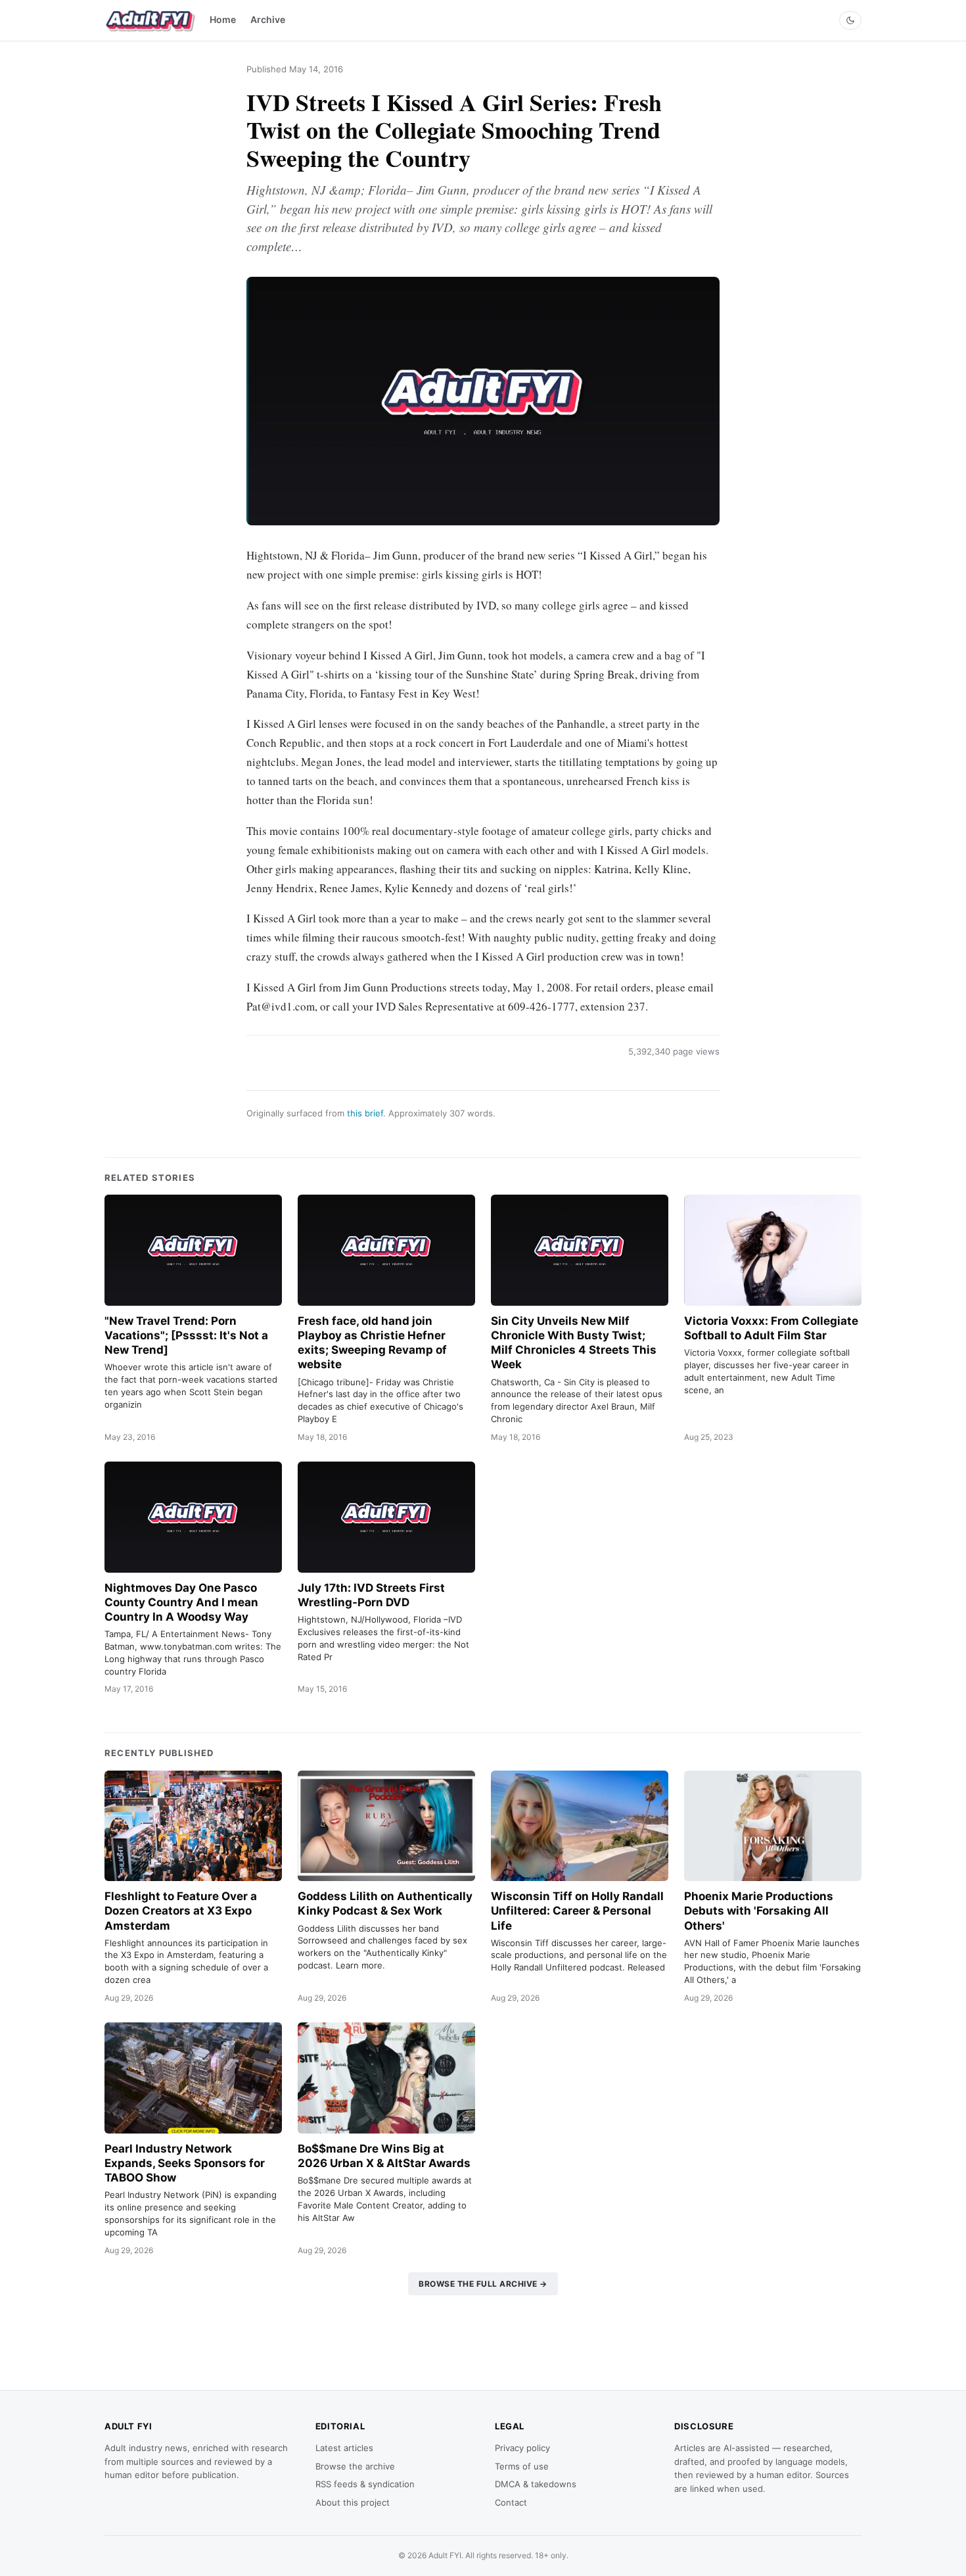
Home (223, 19)
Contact (511, 2502)
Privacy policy (522, 2448)
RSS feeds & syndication (365, 2484)
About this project (353, 2502)
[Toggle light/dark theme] (850, 20)
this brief (365, 1113)
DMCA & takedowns (536, 2484)
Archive (268, 19)
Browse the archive (355, 2466)
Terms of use (522, 2466)
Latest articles (344, 2448)
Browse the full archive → (483, 2284)
